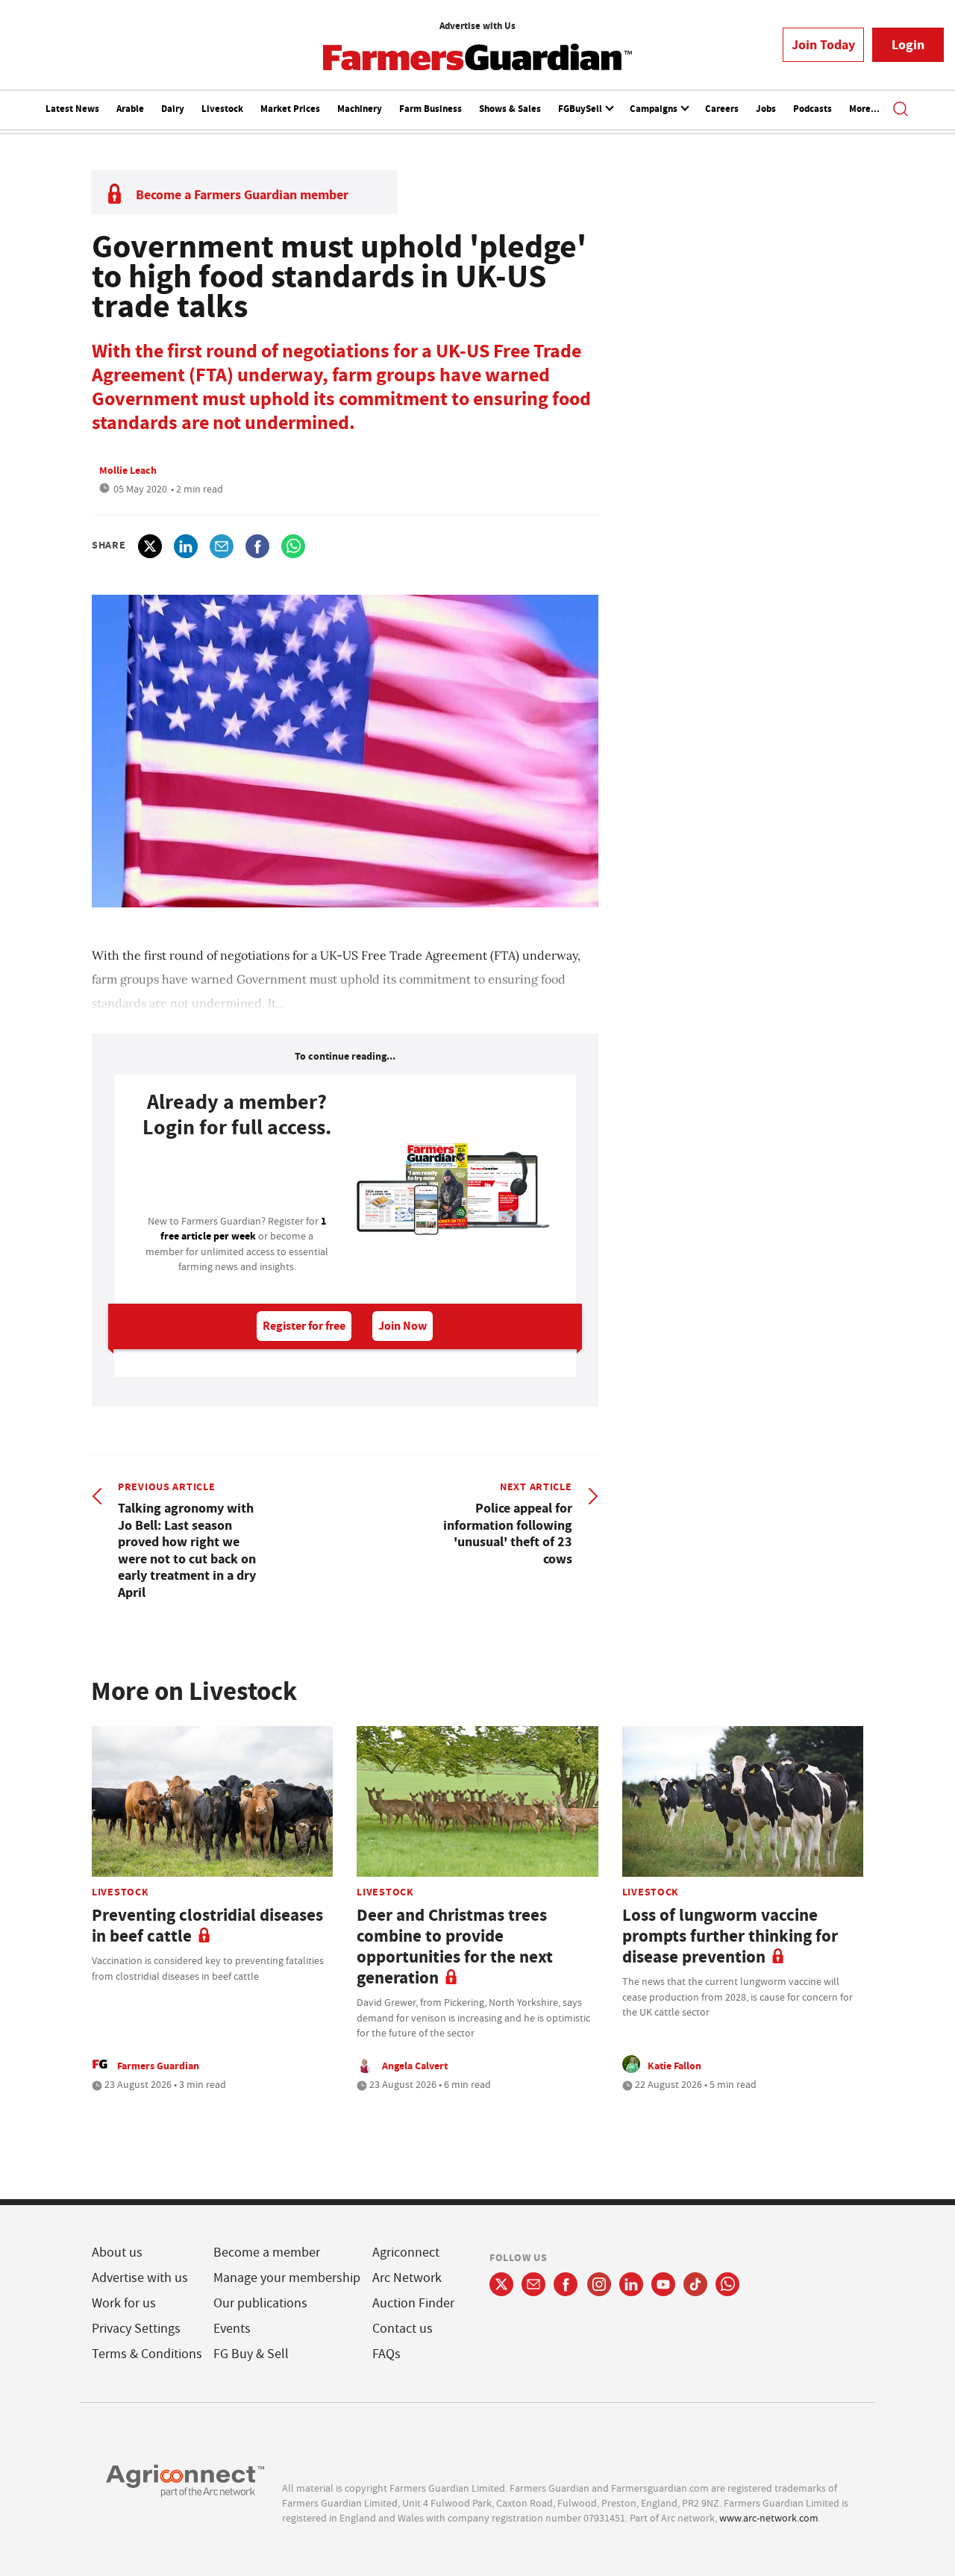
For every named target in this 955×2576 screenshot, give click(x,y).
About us (117, 2253)
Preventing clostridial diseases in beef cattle (207, 1926)
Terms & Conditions (147, 2354)
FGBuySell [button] (581, 109)
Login (908, 45)
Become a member (267, 2253)
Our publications (260, 2303)
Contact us (403, 2329)
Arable (130, 109)
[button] (901, 110)
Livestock (222, 109)
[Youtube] (663, 2284)
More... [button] (864, 109)
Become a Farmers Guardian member (242, 195)
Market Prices (290, 109)
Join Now (403, 1326)
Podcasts (812, 109)
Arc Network (407, 2278)
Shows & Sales (510, 109)
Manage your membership (287, 2278)
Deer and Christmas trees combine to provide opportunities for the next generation (455, 1947)
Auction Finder (413, 2303)
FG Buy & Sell (251, 2354)
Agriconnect (406, 2253)
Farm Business (430, 109)
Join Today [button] (823, 45)
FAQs (386, 2354)
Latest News (72, 109)
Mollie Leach (128, 470)
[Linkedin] (631, 2284)
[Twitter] (501, 2284)
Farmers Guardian (158, 2066)
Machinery (360, 109)
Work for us (124, 2303)
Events (232, 2329)
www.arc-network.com (769, 2518)
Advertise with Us (477, 26)
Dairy (173, 109)
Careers (722, 109)
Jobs (766, 109)
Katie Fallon (674, 2066)
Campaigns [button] (655, 109)
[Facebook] (566, 2284)
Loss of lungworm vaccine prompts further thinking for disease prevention (730, 1936)
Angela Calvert (415, 2066)
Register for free (304, 1326)
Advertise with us (140, 2278)
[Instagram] (599, 2284)
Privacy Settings (136, 2329)
